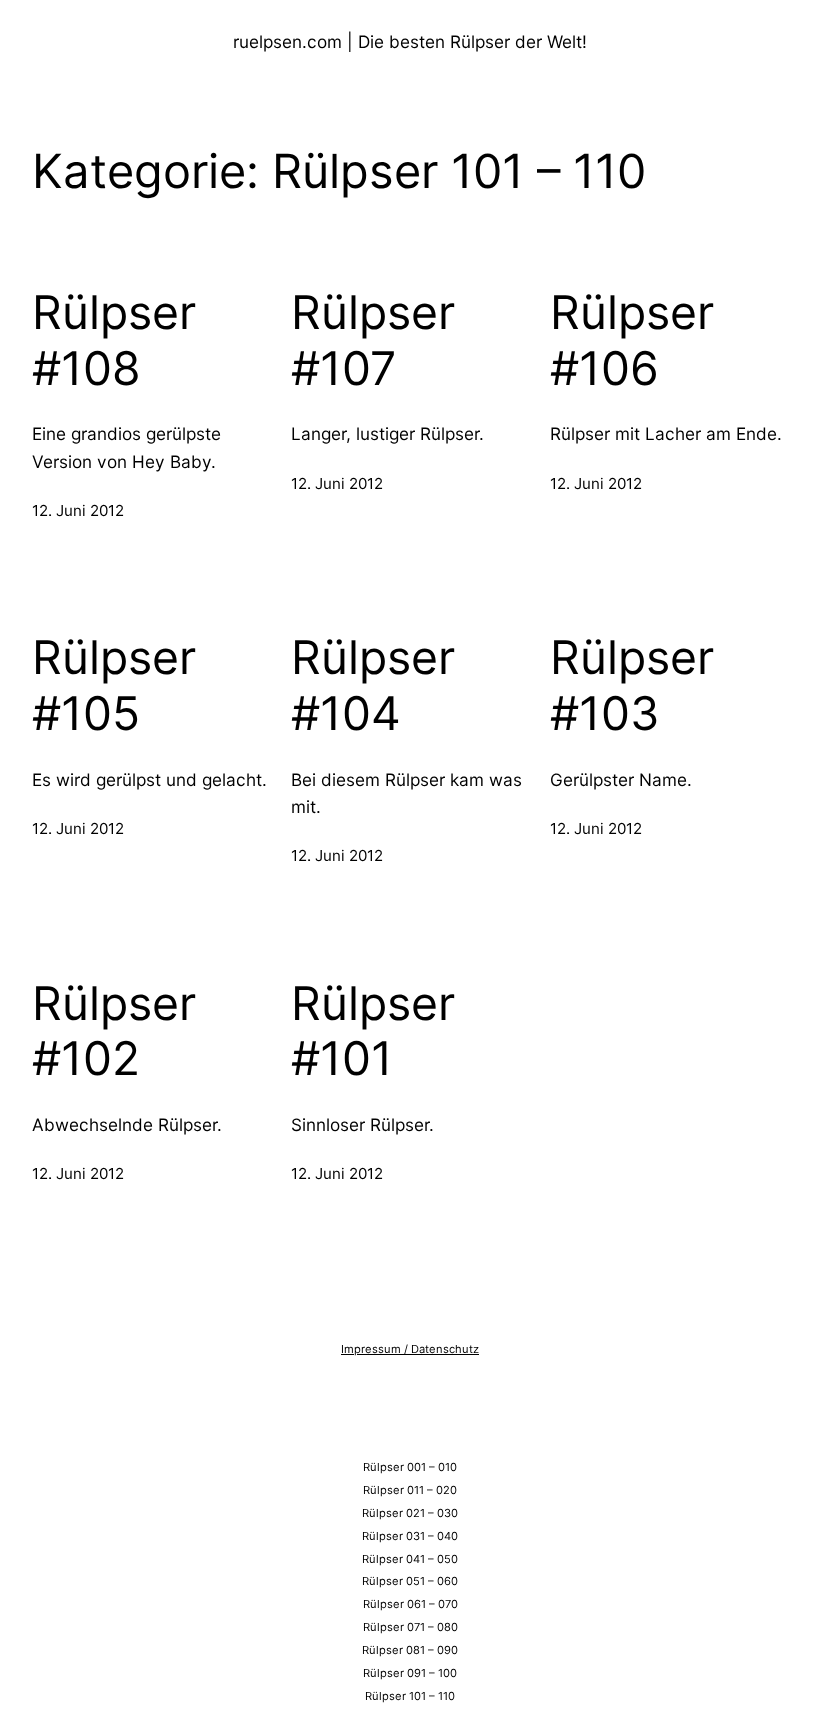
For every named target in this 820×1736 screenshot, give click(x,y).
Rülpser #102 (114, 1031)
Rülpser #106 (632, 340)
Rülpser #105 (114, 685)
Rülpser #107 (373, 340)
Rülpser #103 (632, 685)
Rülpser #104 (373, 685)
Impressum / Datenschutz (410, 1349)
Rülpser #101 (373, 1031)
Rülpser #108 (114, 340)
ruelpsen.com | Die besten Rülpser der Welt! (410, 41)
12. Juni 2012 (78, 510)
